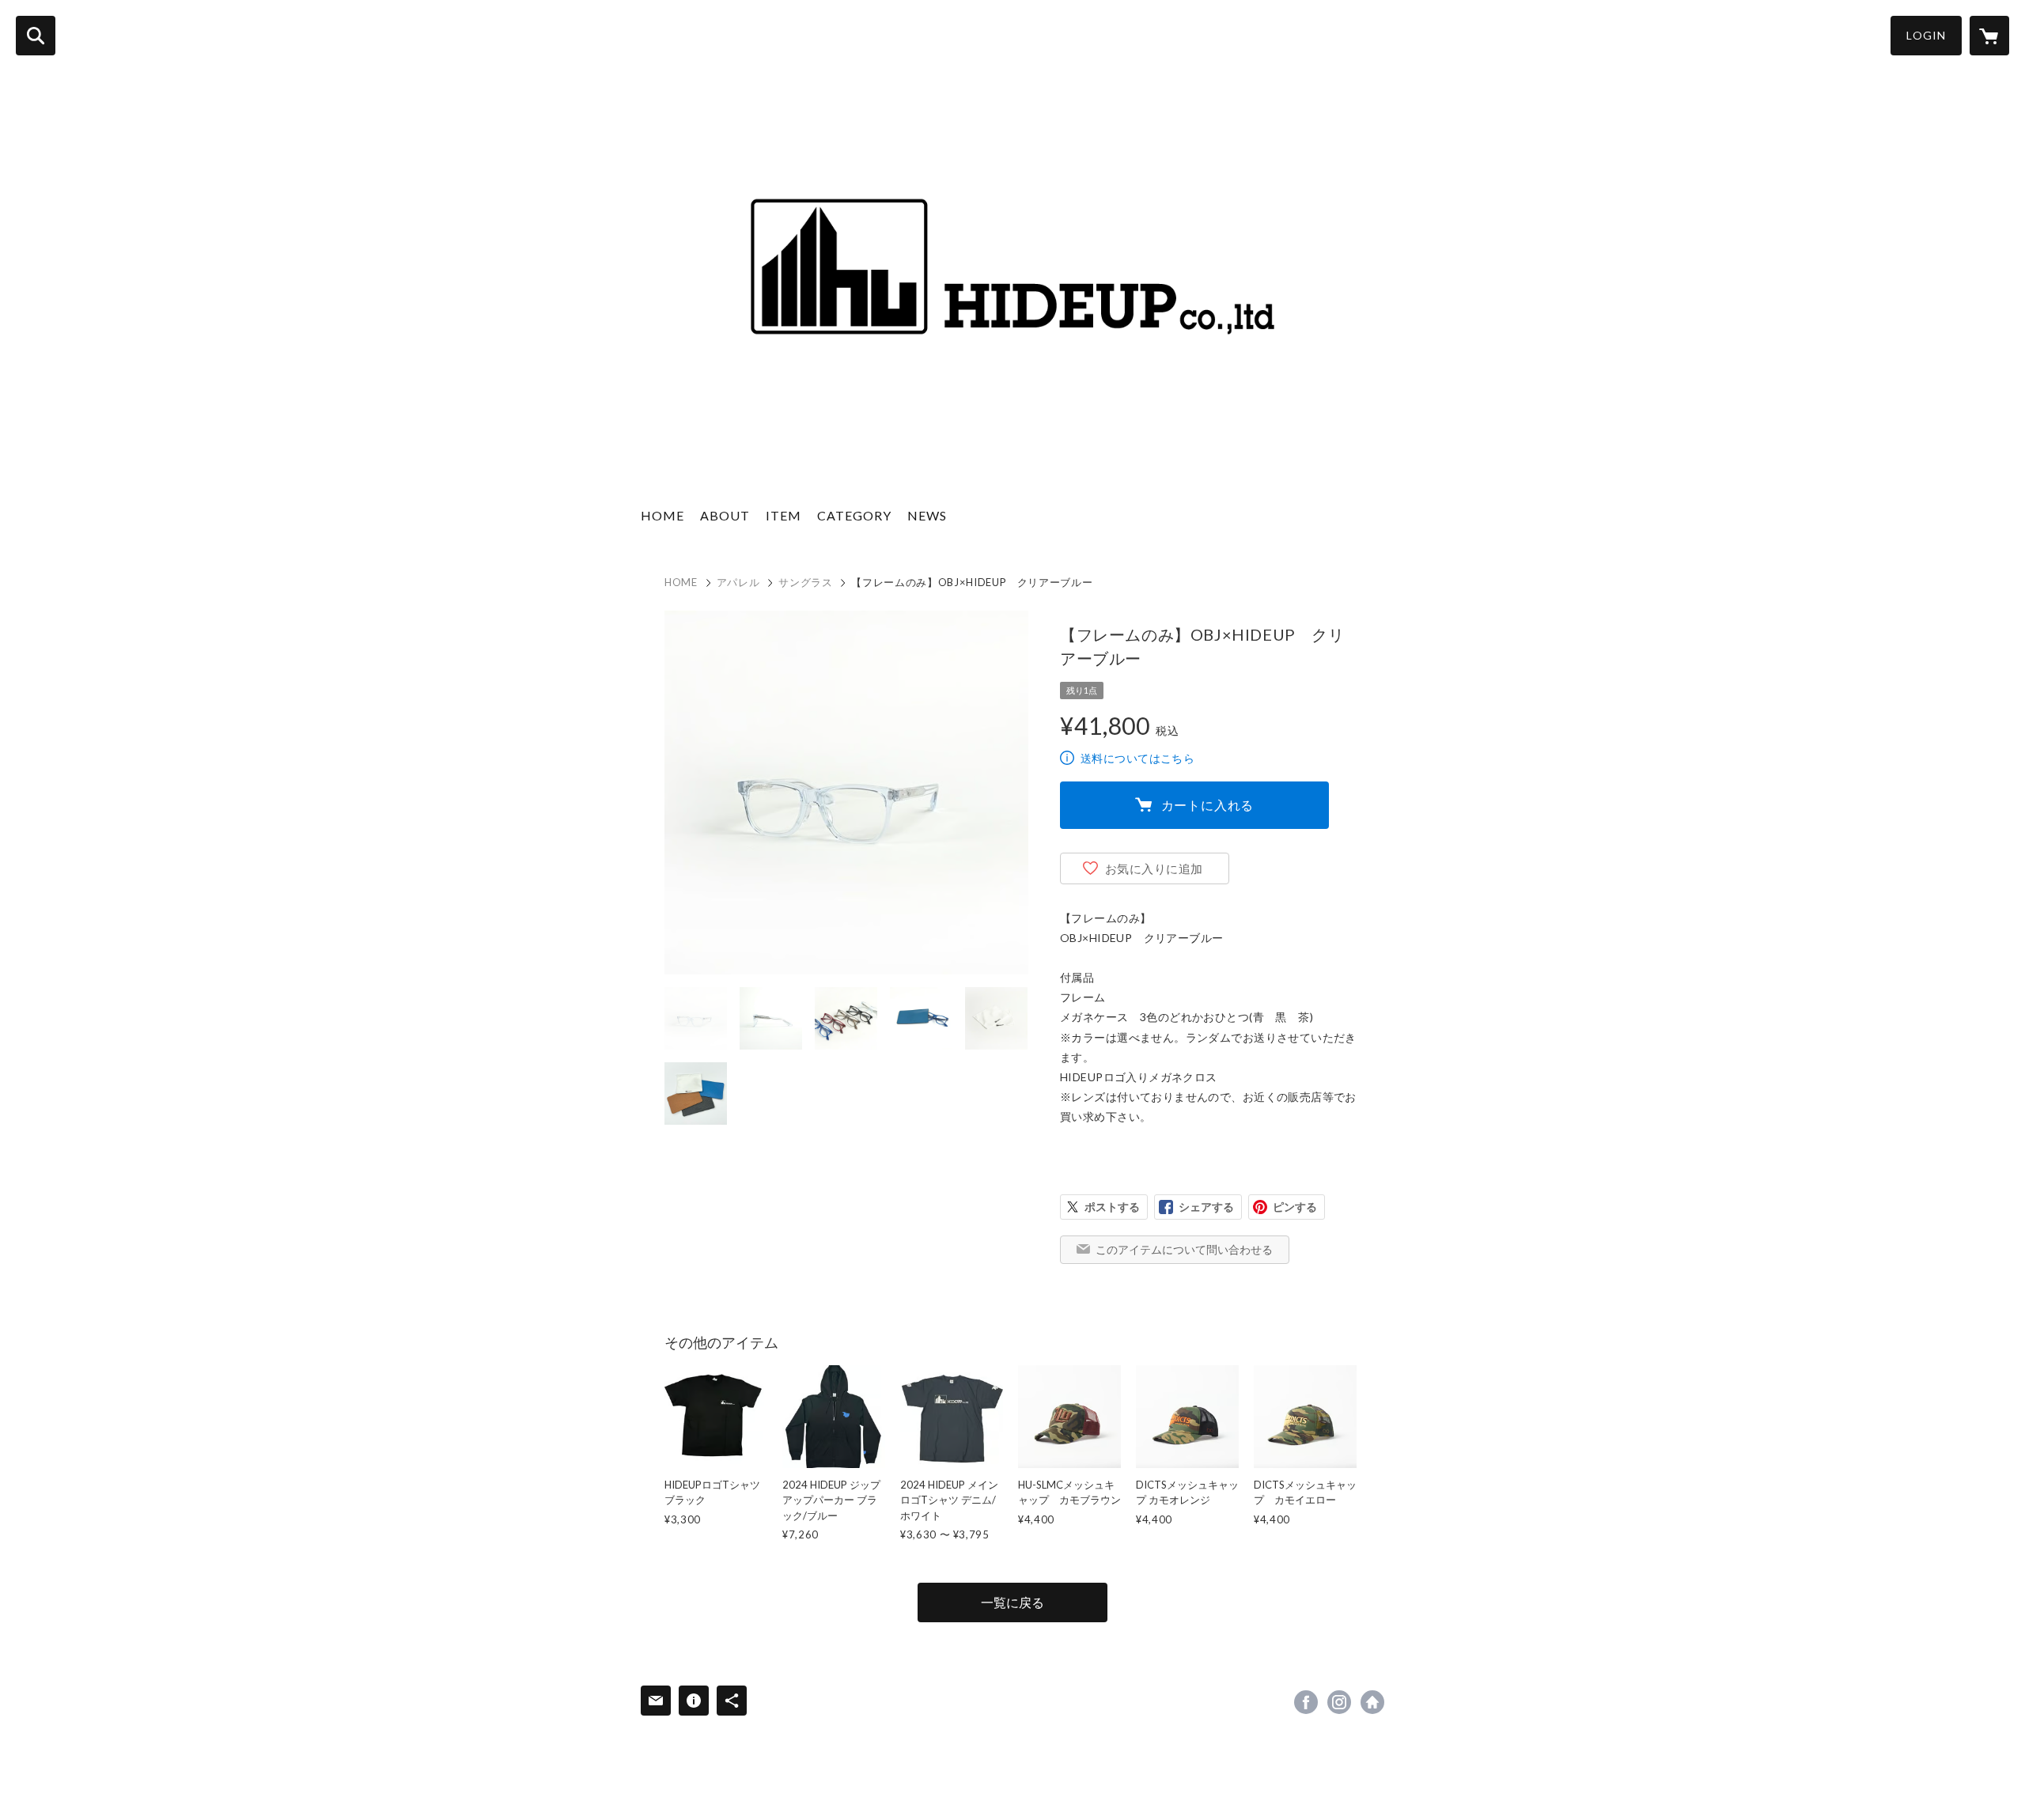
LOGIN (1926, 35)
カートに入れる (1208, 805)
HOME (662, 515)
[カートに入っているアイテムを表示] (1989, 36)
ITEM (784, 515)
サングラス (805, 582)
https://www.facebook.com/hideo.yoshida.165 (1306, 1702)
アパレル (738, 582)
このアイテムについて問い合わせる (1184, 1249)
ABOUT (725, 515)
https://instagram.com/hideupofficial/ (1339, 1702)
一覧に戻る (1012, 1602)
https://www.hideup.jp (1372, 1702)
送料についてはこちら (1137, 758)
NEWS (927, 515)
